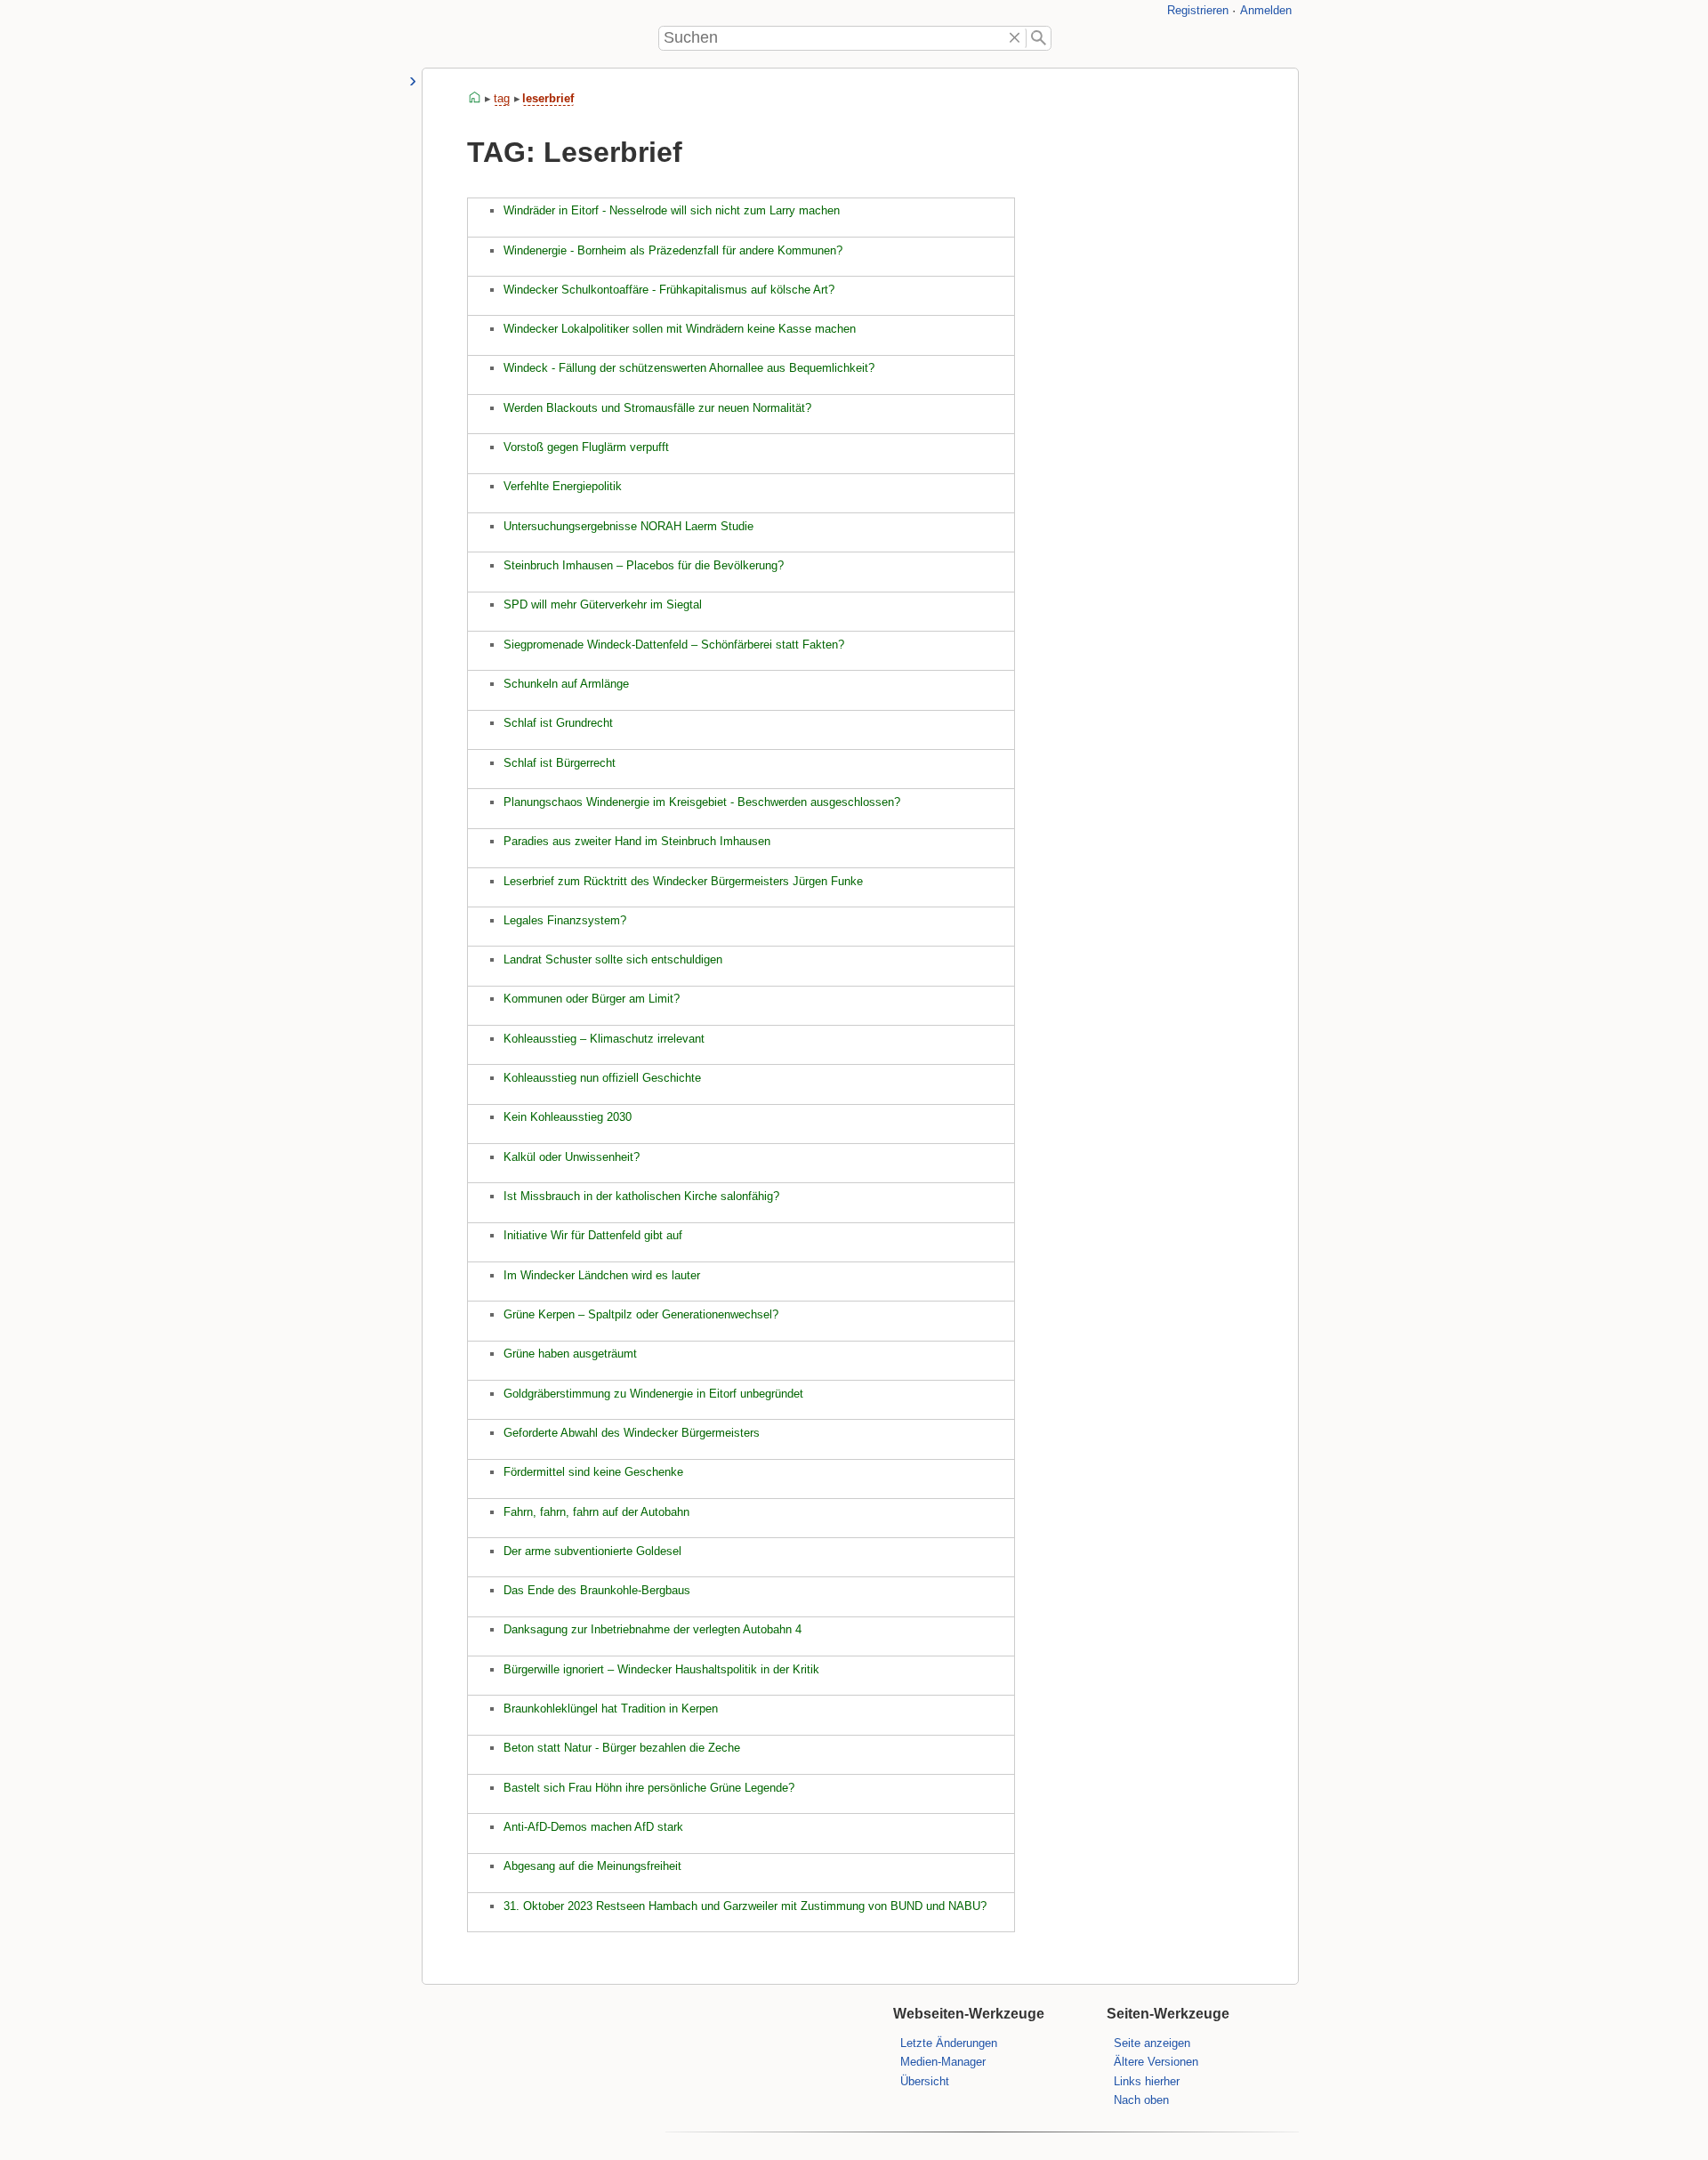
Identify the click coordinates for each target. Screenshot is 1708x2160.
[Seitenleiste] (413, 81)
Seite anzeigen (1152, 2043)
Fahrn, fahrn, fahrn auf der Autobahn (596, 1512)
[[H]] (445, 37)
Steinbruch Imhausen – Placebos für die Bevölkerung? (644, 565)
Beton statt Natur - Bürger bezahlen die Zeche (622, 1748)
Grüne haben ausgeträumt (570, 1354)
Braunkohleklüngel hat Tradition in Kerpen (611, 1709)
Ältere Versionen (1156, 2062)
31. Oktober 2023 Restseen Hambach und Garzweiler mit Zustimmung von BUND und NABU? (745, 1906)
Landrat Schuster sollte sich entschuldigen (613, 959)
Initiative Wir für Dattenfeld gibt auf (593, 1235)
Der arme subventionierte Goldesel (592, 1551)
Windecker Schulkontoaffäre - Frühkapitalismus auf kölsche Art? (669, 290)
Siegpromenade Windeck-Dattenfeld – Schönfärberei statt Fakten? (674, 645)
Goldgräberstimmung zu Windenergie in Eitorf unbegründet (653, 1394)
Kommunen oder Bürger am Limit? (592, 999)
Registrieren (1198, 10)
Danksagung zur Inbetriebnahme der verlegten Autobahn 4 (653, 1629)
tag (502, 98)
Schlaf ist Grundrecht (558, 723)
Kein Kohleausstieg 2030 (568, 1117)
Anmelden (1266, 10)
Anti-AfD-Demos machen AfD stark (593, 1827)
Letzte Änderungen (949, 2043)
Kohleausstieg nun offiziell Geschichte (602, 1078)
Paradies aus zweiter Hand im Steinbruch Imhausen (637, 841)
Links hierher (1147, 2081)
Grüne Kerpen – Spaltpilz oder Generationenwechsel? (641, 1314)
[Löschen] (1015, 38)
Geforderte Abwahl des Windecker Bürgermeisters (632, 1433)
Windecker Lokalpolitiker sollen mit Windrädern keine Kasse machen (680, 329)
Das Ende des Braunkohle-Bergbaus (597, 1590)
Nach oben (1141, 2100)
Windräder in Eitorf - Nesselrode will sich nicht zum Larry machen (672, 210)
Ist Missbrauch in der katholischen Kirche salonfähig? (641, 1196)
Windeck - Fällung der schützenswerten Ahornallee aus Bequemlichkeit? (689, 368)
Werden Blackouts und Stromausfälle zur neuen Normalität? (657, 408)
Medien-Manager (943, 2062)
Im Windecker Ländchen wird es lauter (602, 1275)
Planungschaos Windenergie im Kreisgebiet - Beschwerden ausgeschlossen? (702, 802)
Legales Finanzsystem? (565, 920)
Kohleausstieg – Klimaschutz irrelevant (604, 1039)
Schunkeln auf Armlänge (566, 684)
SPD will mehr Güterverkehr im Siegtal (603, 604)
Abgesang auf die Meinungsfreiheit (592, 1866)
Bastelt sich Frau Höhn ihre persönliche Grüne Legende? (649, 1788)
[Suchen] (1039, 38)
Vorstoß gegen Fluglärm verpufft (586, 447)
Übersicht (925, 2081)
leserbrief (548, 98)
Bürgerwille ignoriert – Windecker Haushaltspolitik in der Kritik (661, 1669)
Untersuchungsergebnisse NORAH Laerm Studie (628, 526)
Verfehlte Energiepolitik (563, 486)
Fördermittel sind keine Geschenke (593, 1472)
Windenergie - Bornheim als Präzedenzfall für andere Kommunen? (673, 250)
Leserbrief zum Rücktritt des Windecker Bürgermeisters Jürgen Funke (683, 881)
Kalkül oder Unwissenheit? (572, 1157)
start (475, 98)
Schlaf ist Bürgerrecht (560, 763)
